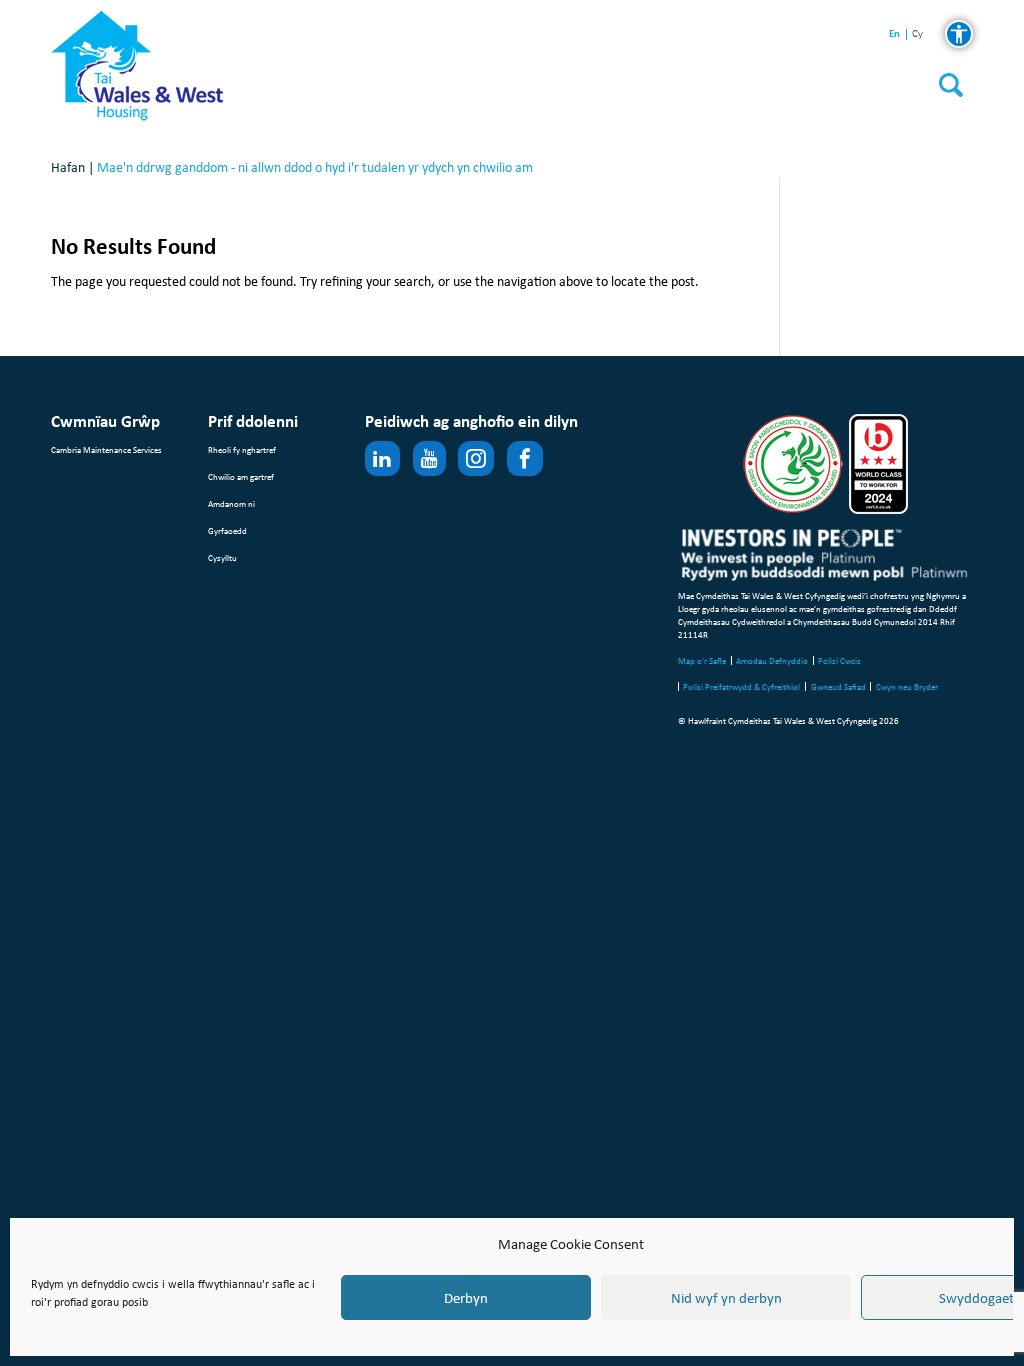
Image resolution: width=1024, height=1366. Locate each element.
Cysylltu (222, 557)
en (894, 33)
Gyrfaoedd (227, 530)
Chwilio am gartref (241, 476)
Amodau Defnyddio (772, 660)
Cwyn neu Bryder (907, 686)
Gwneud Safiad (838, 686)
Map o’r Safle (702, 660)
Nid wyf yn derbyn (726, 1298)
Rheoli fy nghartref (242, 449)
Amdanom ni (231, 503)
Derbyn (466, 1298)
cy (917, 34)
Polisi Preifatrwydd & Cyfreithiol (741, 686)
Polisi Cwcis (839, 660)
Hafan (68, 167)
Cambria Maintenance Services (106, 449)
